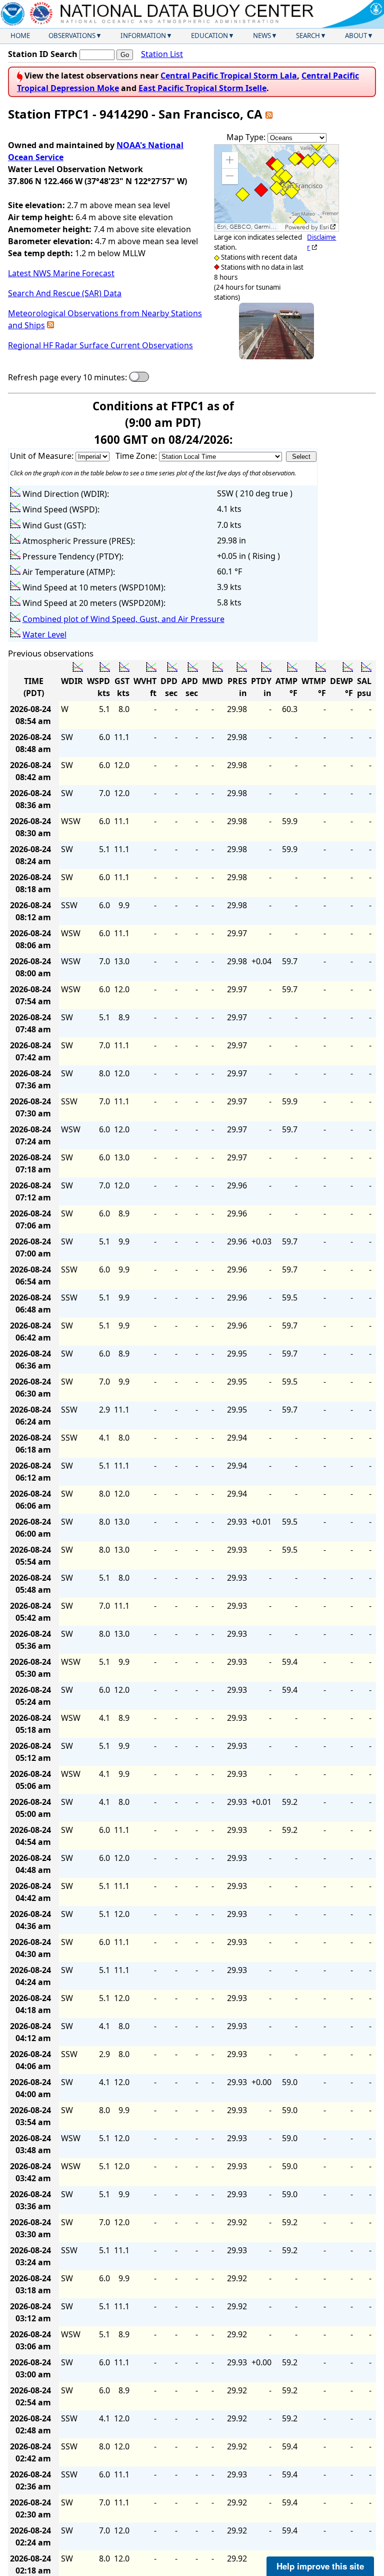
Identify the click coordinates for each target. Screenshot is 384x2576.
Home (20, 36)
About (356, 36)
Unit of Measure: (43, 456)
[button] (230, 160)
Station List (162, 54)
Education (209, 36)
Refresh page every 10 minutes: (67, 377)
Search (308, 36)
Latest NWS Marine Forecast (61, 273)
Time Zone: (137, 456)
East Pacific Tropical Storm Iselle (202, 88)
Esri (324, 227)
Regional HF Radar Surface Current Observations (100, 345)
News (262, 36)
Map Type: (247, 137)
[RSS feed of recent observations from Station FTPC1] (269, 114)
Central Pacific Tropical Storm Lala (229, 76)
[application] (276, 188)
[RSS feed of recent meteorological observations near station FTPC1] (50, 325)
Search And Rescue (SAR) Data (65, 293)
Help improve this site (320, 2566)
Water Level (44, 634)
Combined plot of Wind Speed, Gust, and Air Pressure (123, 619)
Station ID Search (43, 54)
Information (143, 36)
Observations (72, 36)
